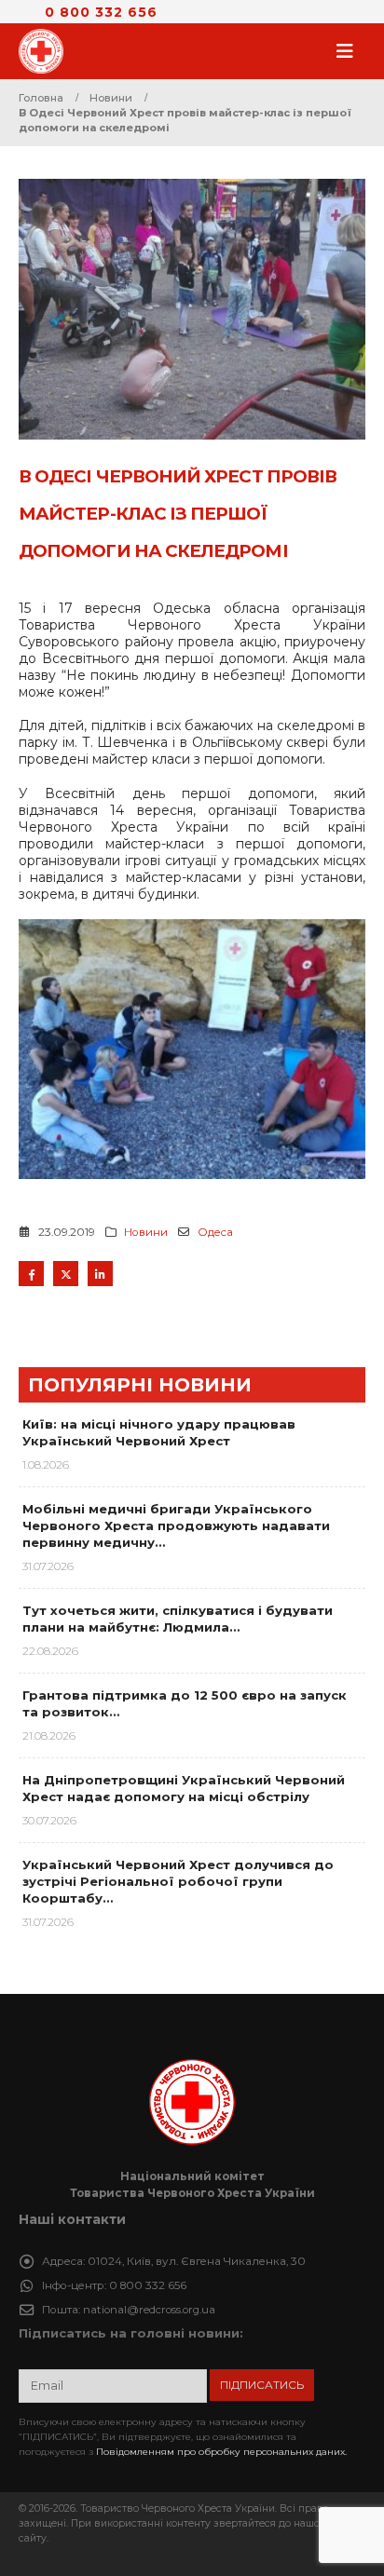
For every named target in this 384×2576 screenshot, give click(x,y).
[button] (350, 51)
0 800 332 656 (101, 12)
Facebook (31, 1274)
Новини (146, 1232)
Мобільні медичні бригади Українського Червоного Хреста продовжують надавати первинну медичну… (176, 1525)
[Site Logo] (47, 51)
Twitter (66, 1274)
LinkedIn (100, 1274)
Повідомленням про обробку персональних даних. (221, 2452)
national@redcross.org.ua (149, 2310)
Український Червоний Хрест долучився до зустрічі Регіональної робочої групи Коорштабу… (178, 1881)
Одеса (215, 1232)
